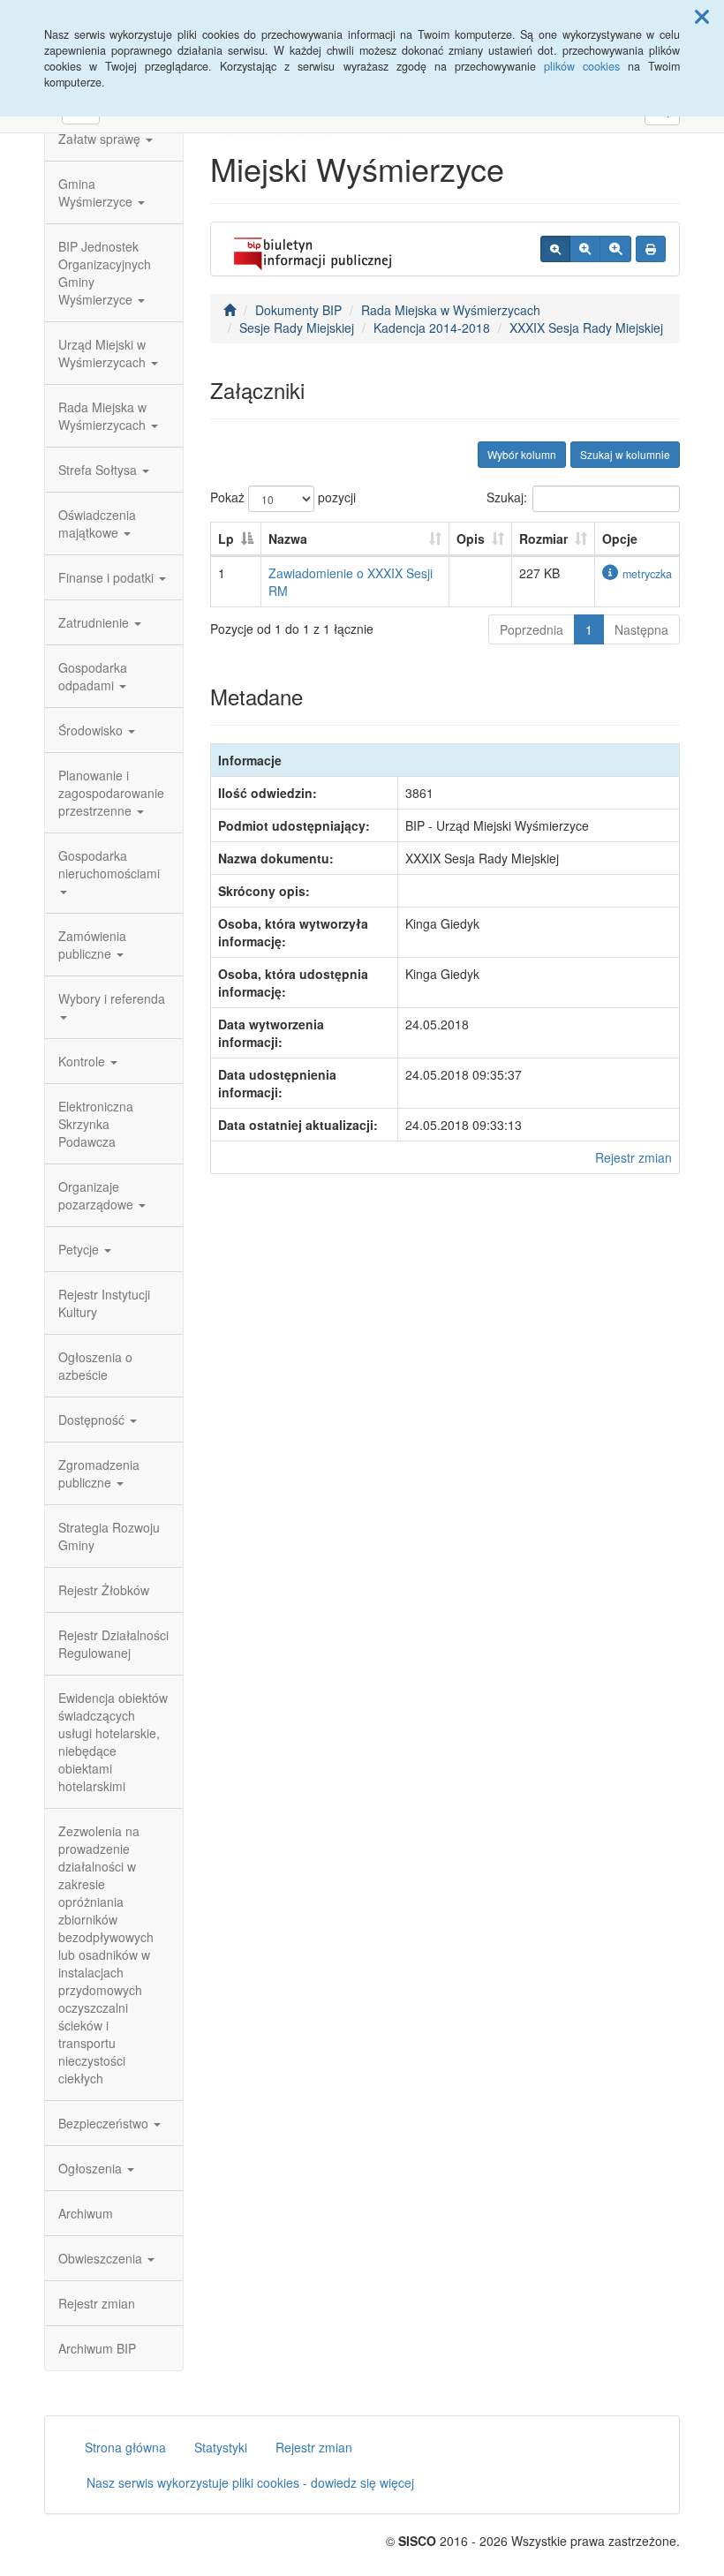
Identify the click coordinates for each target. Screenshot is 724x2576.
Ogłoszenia (92, 2168)
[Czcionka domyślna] (555, 249)
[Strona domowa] (230, 310)
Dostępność (93, 1420)
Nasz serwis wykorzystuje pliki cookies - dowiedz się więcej (250, 2482)
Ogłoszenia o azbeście (95, 1366)
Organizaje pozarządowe (98, 1195)
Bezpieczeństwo (105, 2123)
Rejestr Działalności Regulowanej (113, 1644)
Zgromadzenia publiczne (99, 1473)
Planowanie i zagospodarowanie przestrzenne (111, 793)
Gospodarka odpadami (93, 676)
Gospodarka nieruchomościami (109, 864)
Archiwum (86, 2213)
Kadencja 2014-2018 (432, 328)
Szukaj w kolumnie (625, 454)
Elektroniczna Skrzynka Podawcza (96, 1124)
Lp (226, 539)
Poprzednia (532, 629)
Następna (641, 629)
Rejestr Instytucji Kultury (104, 1303)
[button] (702, 16)
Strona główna (125, 2447)
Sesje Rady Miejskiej (297, 328)
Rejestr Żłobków (104, 1590)
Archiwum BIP (97, 2348)
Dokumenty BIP (298, 310)
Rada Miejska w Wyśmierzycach (104, 416)
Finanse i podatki (108, 577)
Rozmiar (543, 539)
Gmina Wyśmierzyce (97, 192)
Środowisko (92, 730)
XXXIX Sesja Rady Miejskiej (586, 328)
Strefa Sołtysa (99, 470)
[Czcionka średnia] (585, 249)
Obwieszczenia (102, 2258)
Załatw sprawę (101, 139)
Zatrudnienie (95, 622)
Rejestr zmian (97, 2303)
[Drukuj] (651, 249)
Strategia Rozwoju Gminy (109, 1536)
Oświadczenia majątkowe (97, 523)
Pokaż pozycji (283, 497)
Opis (471, 539)
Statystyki (221, 2447)
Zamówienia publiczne (92, 945)
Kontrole (83, 1061)
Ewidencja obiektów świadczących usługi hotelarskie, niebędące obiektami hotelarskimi (113, 1742)
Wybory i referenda (112, 998)
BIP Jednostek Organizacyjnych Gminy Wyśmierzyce (105, 273)
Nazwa (288, 539)
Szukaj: (507, 497)
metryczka (647, 574)
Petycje (80, 1249)
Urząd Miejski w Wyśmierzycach (104, 353)
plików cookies (582, 66)
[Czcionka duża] (615, 249)
